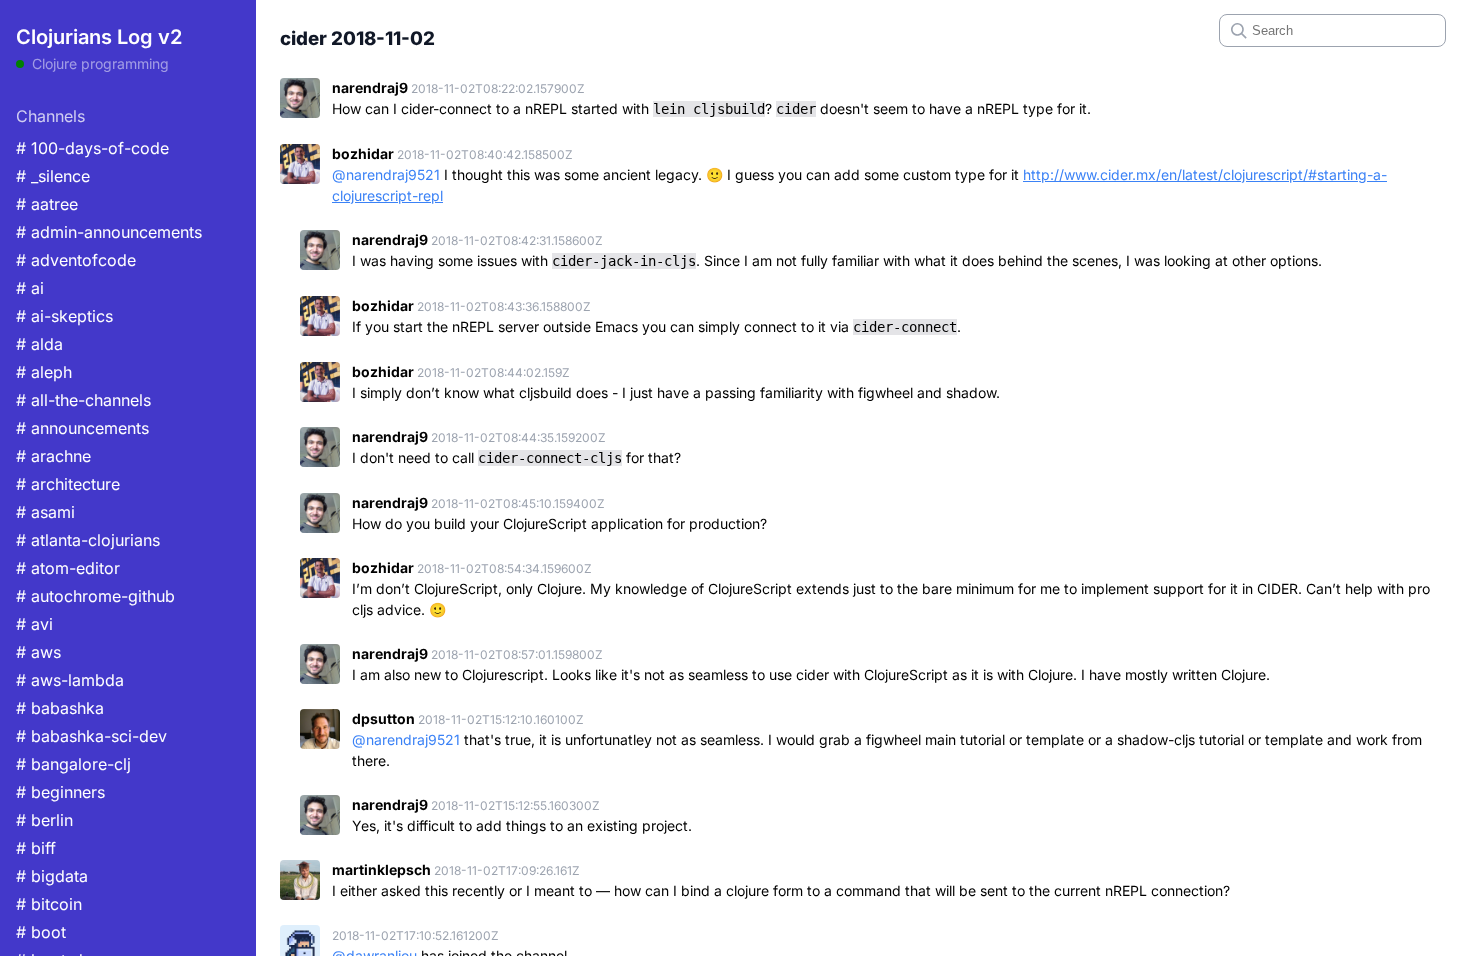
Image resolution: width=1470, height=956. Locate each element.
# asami (45, 512)
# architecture (68, 484)
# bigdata (52, 876)
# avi (34, 624)
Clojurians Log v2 (99, 37)
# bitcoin (49, 904)
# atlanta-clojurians (88, 540)
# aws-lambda (70, 680)
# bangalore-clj (73, 764)
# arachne (53, 456)
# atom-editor (68, 568)
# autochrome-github (95, 596)
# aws (38, 652)
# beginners (60, 792)
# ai (30, 288)
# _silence (53, 176)
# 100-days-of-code (92, 148)
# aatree (47, 204)
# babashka (60, 708)
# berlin (44, 820)
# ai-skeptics (64, 316)
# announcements (82, 428)
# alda (39, 344)
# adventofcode (76, 260)
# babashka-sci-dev (91, 736)
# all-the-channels (83, 400)
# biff (36, 848)
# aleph (44, 372)
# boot (41, 932)
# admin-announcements (109, 232)
